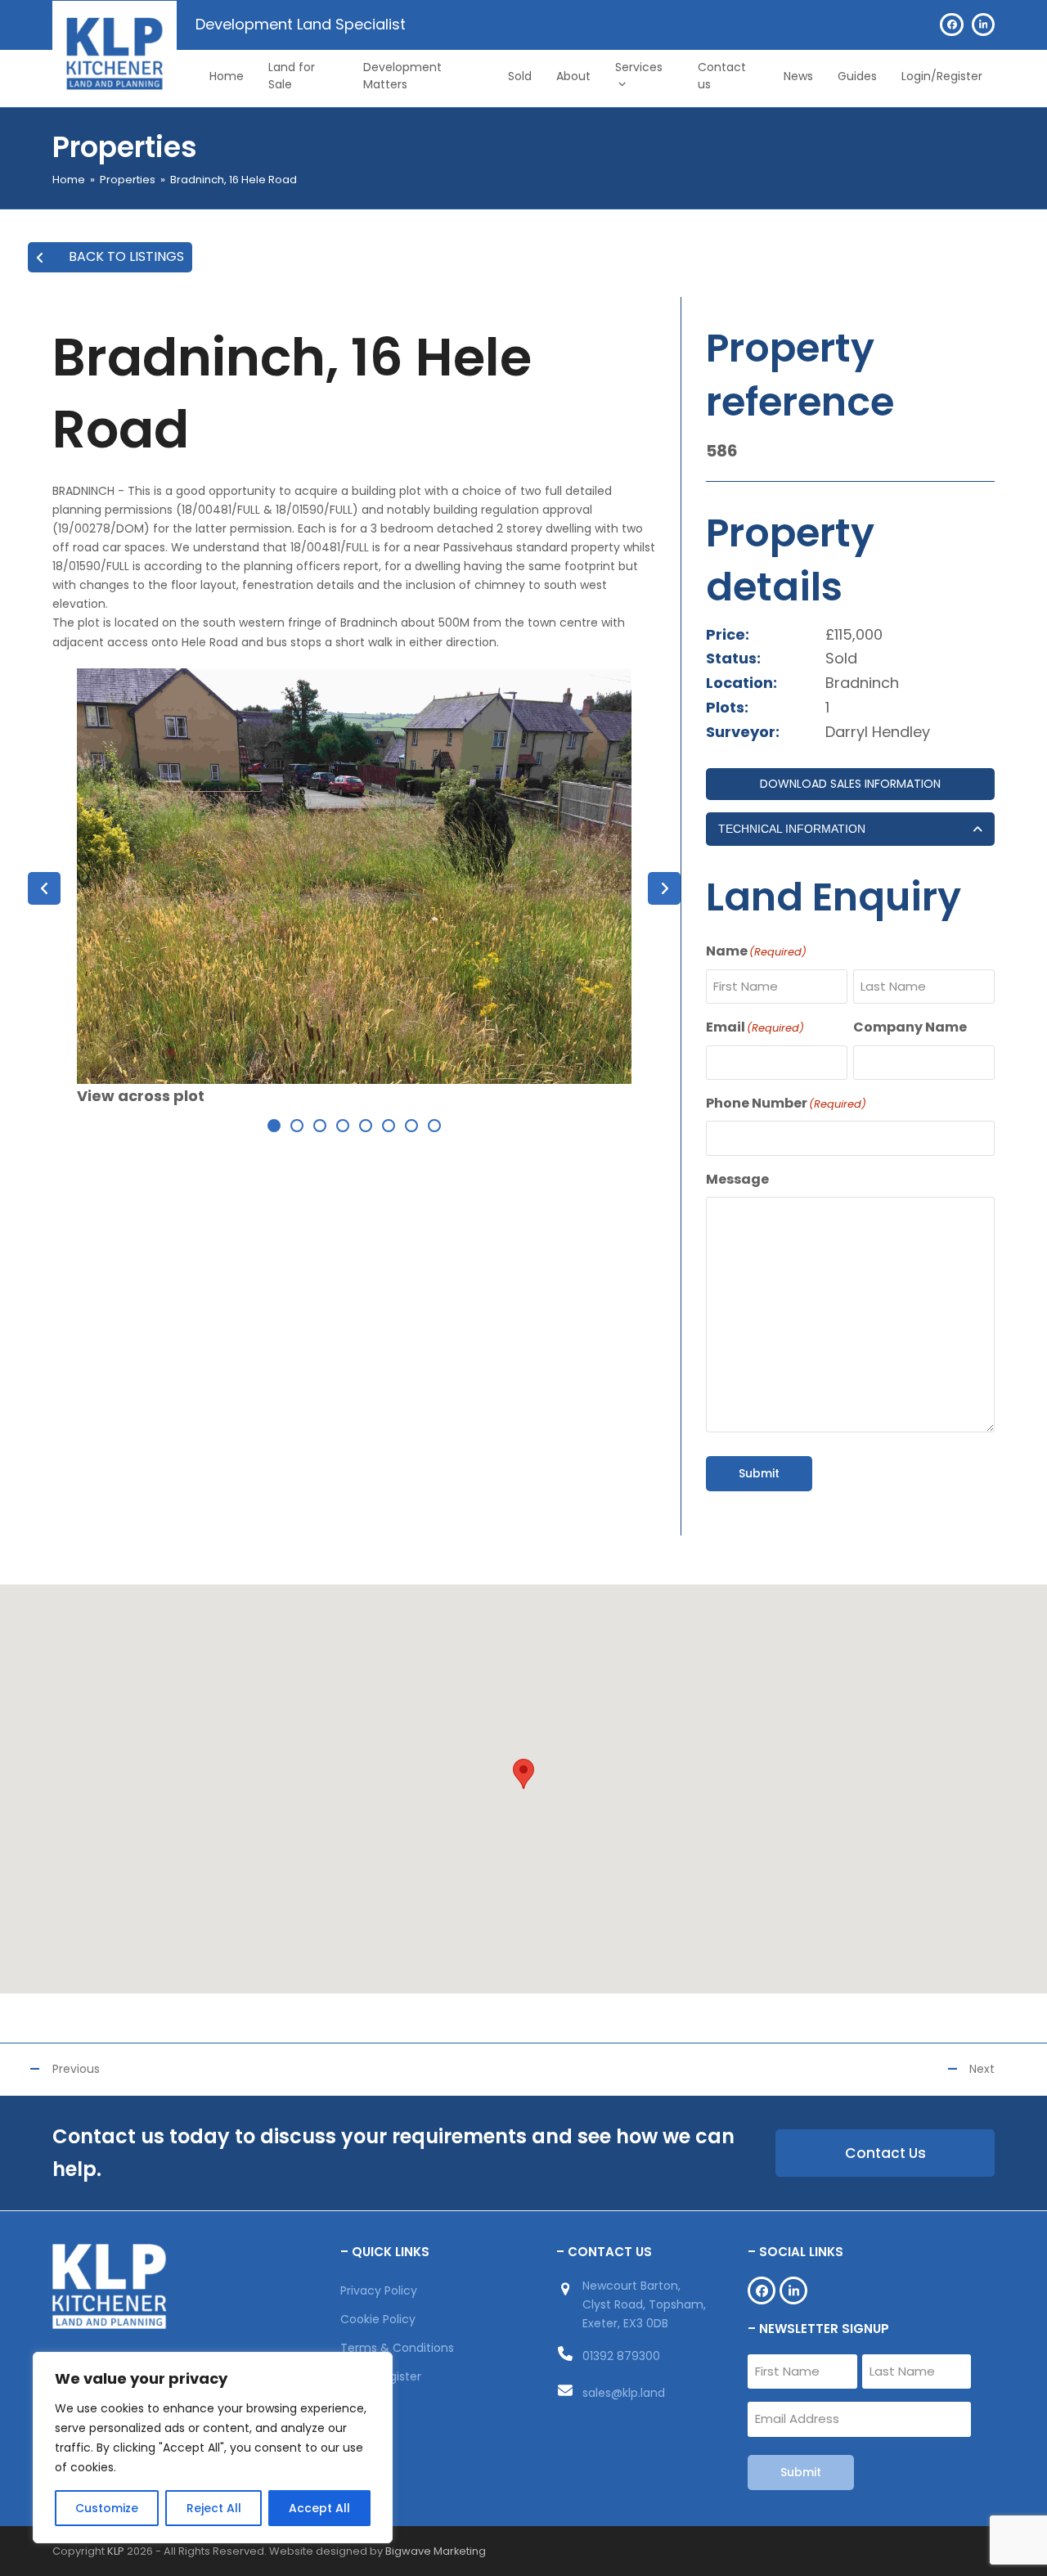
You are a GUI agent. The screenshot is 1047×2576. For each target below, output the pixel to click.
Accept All (319, 2508)
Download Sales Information (850, 784)
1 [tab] (274, 1126)
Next (982, 2069)
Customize (107, 2508)
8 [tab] (434, 1126)
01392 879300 (621, 2356)
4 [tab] (343, 1126)
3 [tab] (320, 1126)
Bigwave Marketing (436, 2551)
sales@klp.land (624, 2393)
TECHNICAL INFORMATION (792, 829)
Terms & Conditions (397, 2348)
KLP (116, 2551)
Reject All (214, 2508)
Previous (76, 2069)
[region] (213, 2448)
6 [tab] (389, 1126)
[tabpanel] (354, 888)
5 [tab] (366, 1126)
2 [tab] (297, 1126)
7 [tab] (411, 1126)
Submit (759, 1473)
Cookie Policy (378, 2319)
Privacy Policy (379, 2291)
